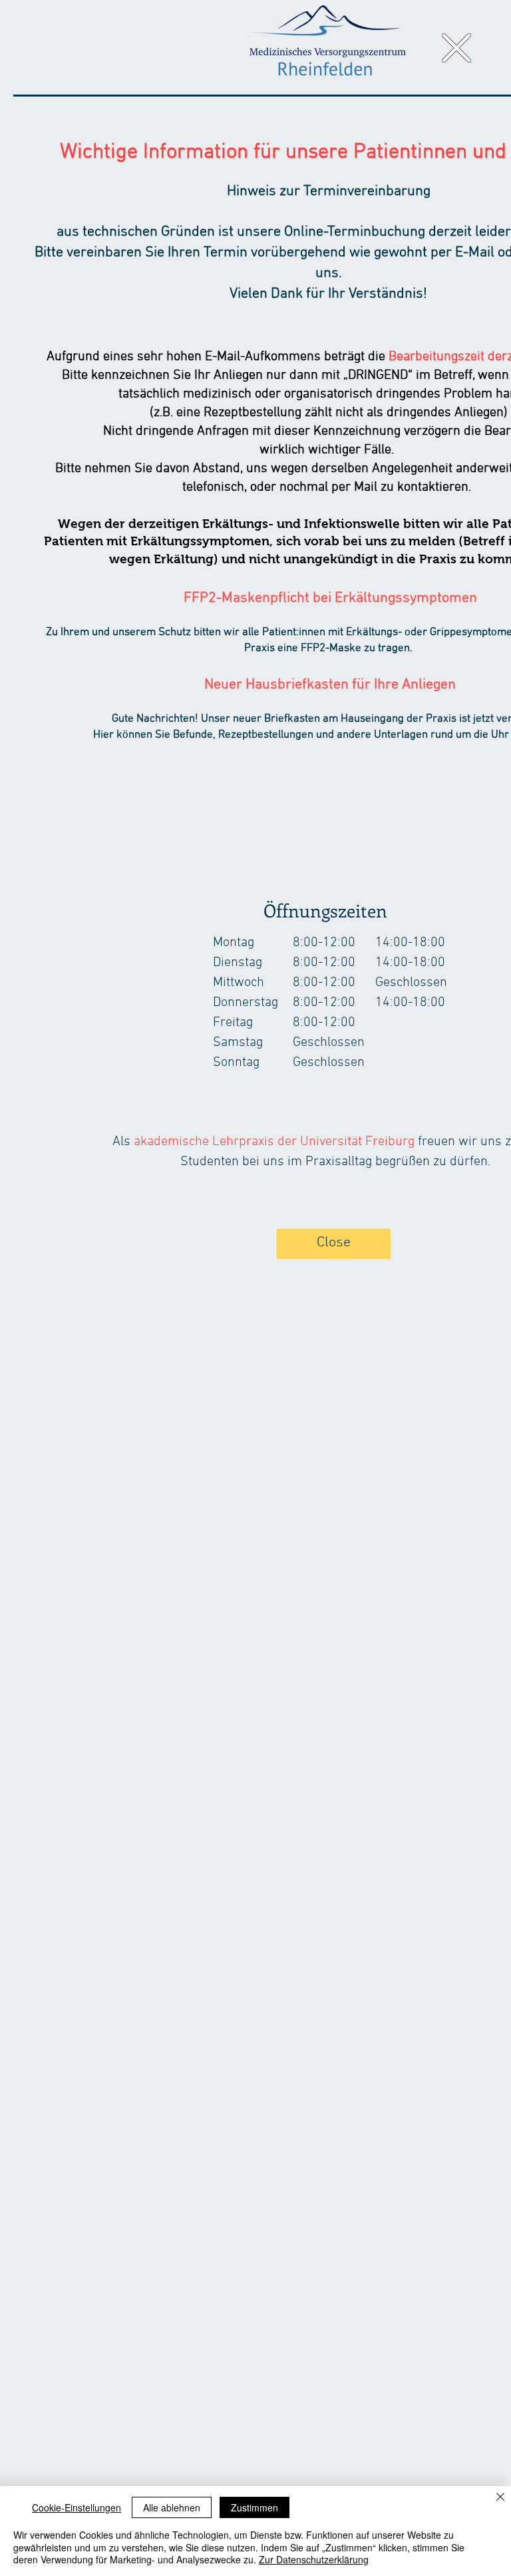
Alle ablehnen (172, 2507)
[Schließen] (500, 2498)
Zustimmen (255, 2507)
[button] (456, 48)
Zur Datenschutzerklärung (314, 2559)
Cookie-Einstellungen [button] (77, 2507)
